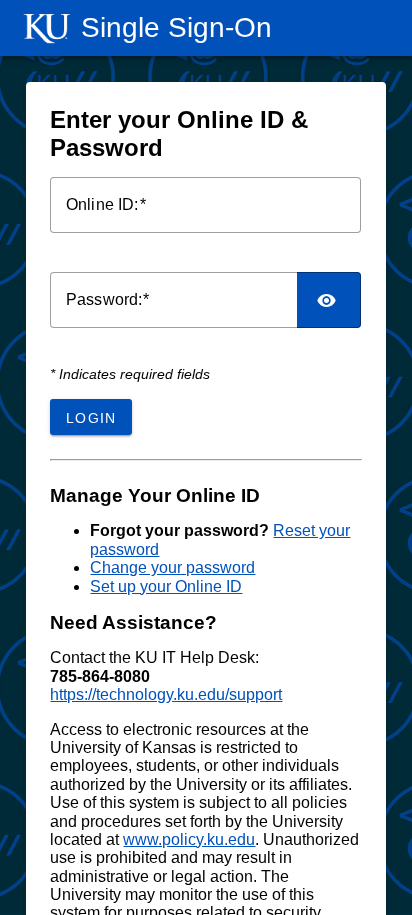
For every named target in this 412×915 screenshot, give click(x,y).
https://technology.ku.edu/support (166, 694)
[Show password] (330, 300)
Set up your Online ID (166, 586)
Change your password (172, 567)
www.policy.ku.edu (189, 839)
